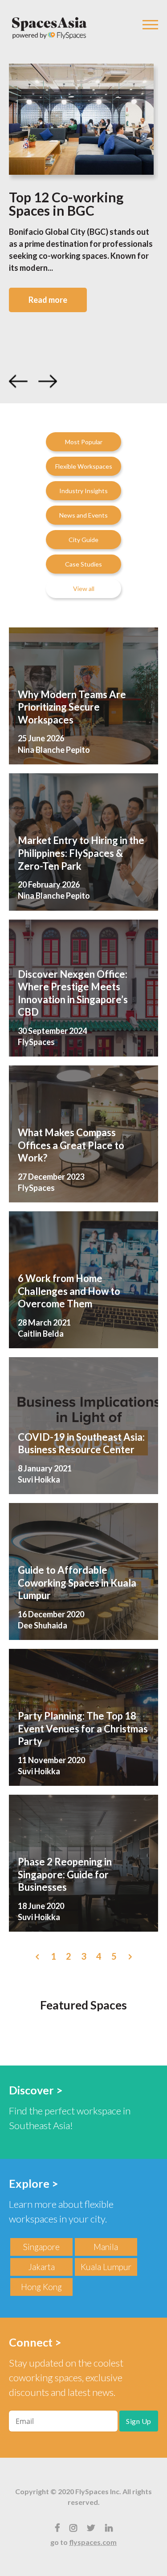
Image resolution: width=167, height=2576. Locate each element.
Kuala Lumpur (106, 2267)
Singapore (41, 2247)
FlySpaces (36, 1042)
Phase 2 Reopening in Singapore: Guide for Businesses (65, 1874)
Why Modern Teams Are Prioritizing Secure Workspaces (72, 707)
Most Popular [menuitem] (84, 442)
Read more (48, 300)
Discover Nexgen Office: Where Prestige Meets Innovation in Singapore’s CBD (73, 993)
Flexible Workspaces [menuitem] (84, 466)
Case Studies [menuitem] (83, 564)
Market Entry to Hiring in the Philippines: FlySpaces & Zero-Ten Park (81, 853)
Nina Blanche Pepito (54, 750)
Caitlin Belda (41, 1334)
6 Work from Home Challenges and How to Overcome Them (69, 1291)
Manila (106, 2247)
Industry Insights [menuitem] (83, 491)
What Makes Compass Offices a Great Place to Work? (71, 1145)
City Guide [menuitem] (83, 540)
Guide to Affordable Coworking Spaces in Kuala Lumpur (77, 1583)
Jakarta (41, 2267)
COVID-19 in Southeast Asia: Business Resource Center (81, 1443)
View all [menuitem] (84, 589)
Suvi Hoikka (39, 1479)
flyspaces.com (93, 2542)
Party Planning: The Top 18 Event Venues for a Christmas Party (83, 1728)
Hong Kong (41, 2287)
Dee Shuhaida (43, 1625)
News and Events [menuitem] (83, 515)
